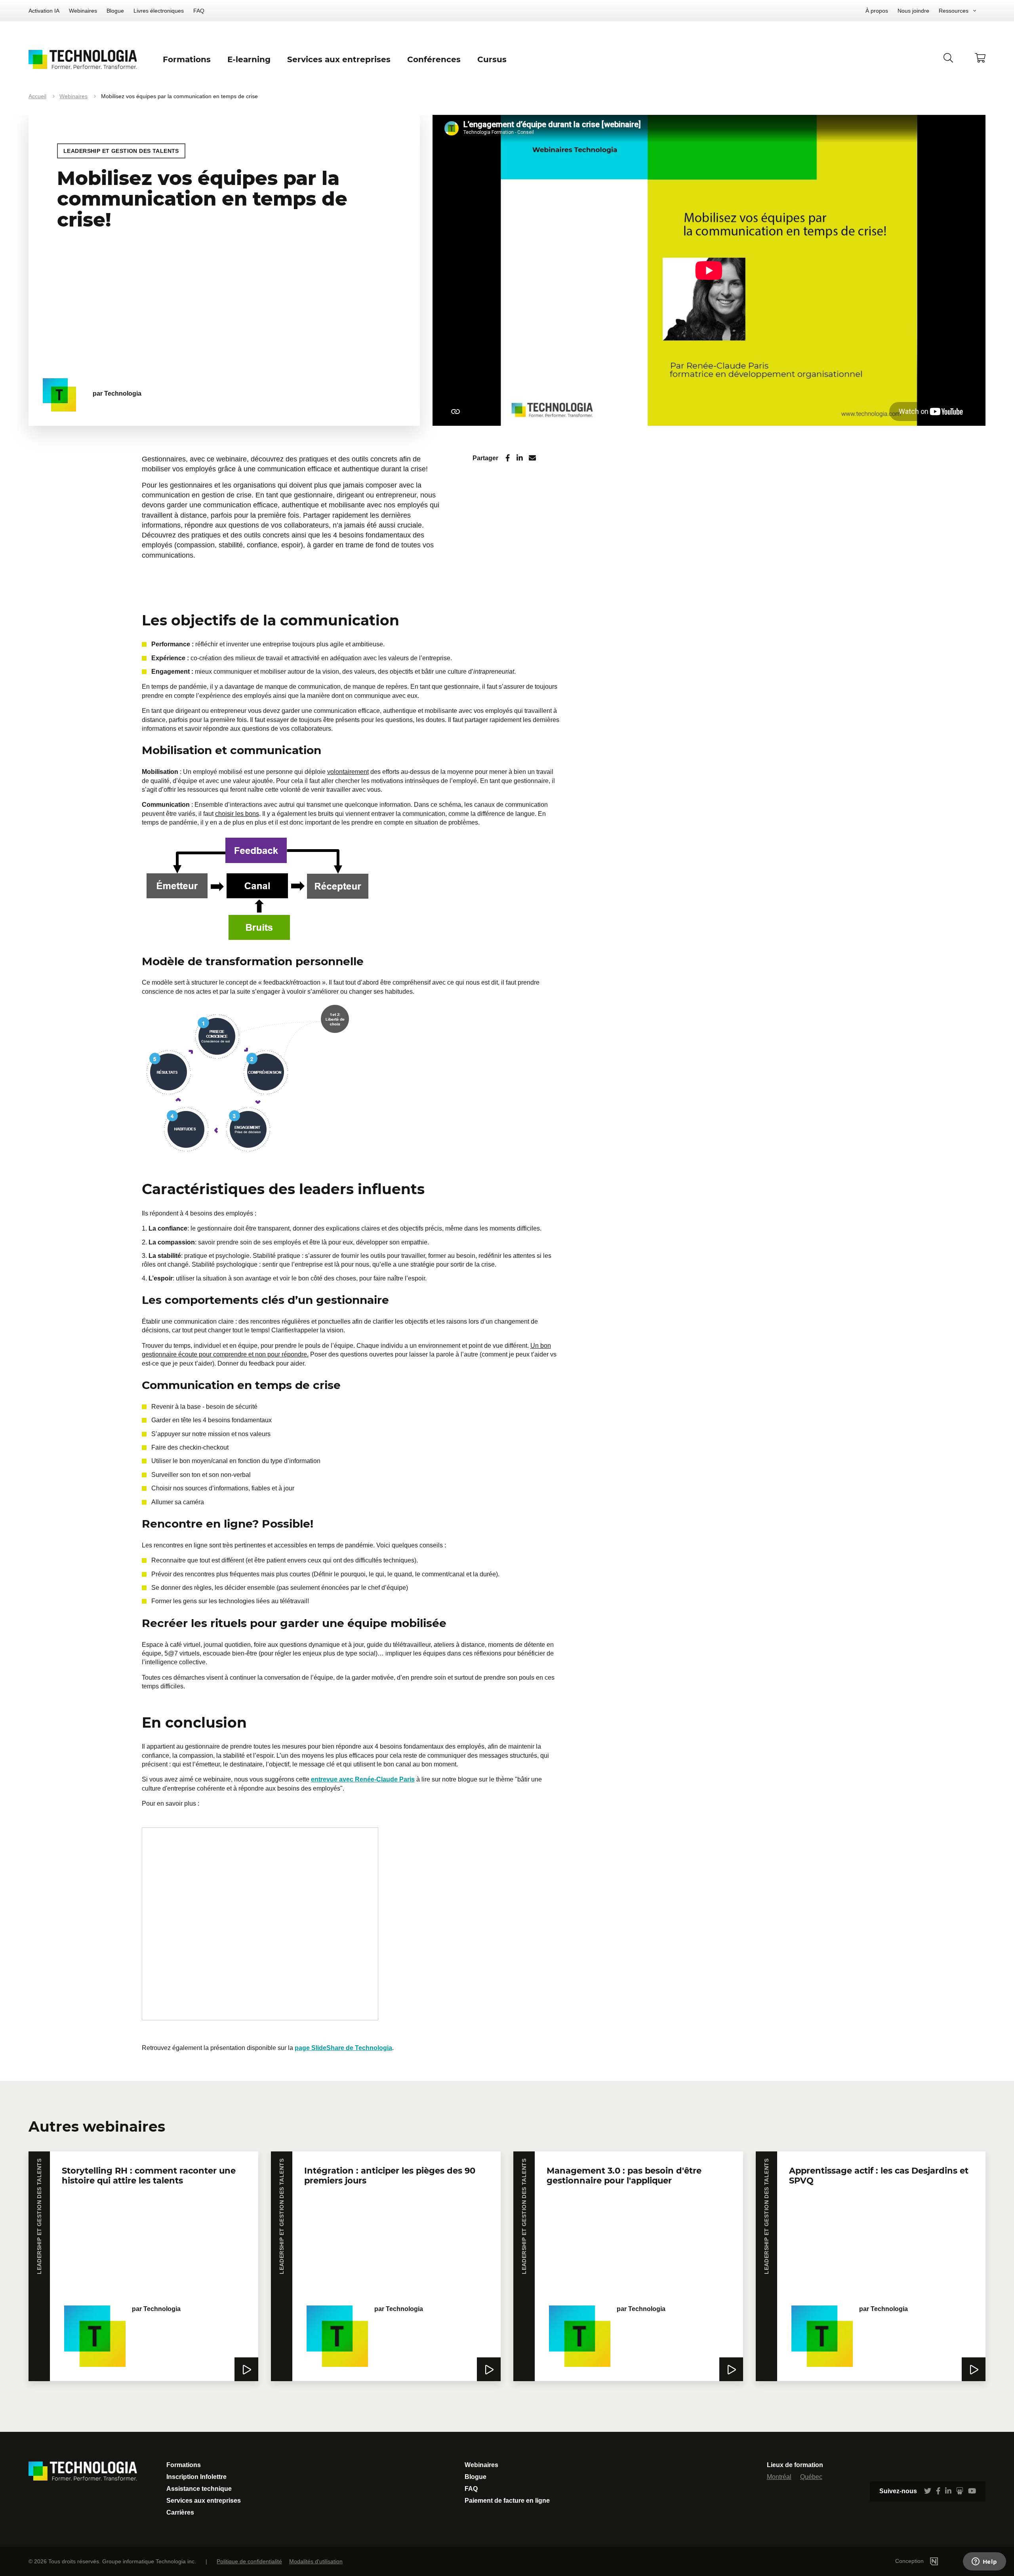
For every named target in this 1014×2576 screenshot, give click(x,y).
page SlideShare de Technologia (343, 2048)
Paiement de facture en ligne (507, 2501)
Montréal (779, 2477)
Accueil (37, 96)
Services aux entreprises (204, 2501)
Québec (811, 2477)
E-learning (249, 59)
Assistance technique (199, 2489)
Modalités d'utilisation (316, 2561)
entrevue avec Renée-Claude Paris (363, 1779)
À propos (877, 11)
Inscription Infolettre (196, 2477)
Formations (184, 2465)
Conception (910, 2561)
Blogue (115, 11)
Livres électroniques (159, 11)
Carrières (180, 2512)
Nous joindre (913, 11)
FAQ (199, 11)
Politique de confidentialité (249, 2561)
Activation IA (44, 11)
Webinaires (83, 11)
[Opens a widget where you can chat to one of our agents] (984, 2562)
